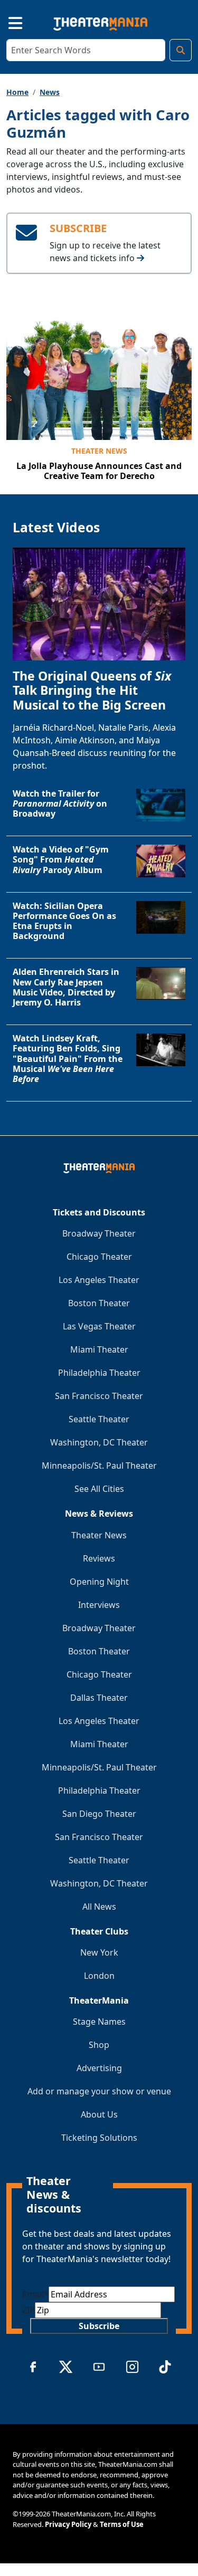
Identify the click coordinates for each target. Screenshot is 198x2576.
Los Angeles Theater (99, 1280)
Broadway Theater (99, 1233)
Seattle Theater (99, 1419)
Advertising (99, 2068)
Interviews (99, 1605)
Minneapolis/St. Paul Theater (99, 1466)
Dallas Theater (99, 1698)
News (50, 92)
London (99, 1976)
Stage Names (99, 2022)
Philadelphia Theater (99, 1373)
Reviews (99, 1558)
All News (99, 1907)
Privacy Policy (68, 2524)
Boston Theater (99, 1303)
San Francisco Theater (99, 1396)
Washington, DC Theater (99, 1442)
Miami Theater (99, 1349)
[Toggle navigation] (6, 22)
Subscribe (99, 2326)
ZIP (29, 2310)
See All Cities (99, 1489)
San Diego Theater (99, 1814)
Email (35, 2294)
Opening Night (99, 1582)
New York (99, 1952)
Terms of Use (122, 2524)
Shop (99, 2045)
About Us (99, 2114)
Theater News (99, 451)
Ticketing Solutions (99, 2138)
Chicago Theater (99, 1257)
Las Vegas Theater (99, 1326)
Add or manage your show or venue (99, 2091)
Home (17, 92)
